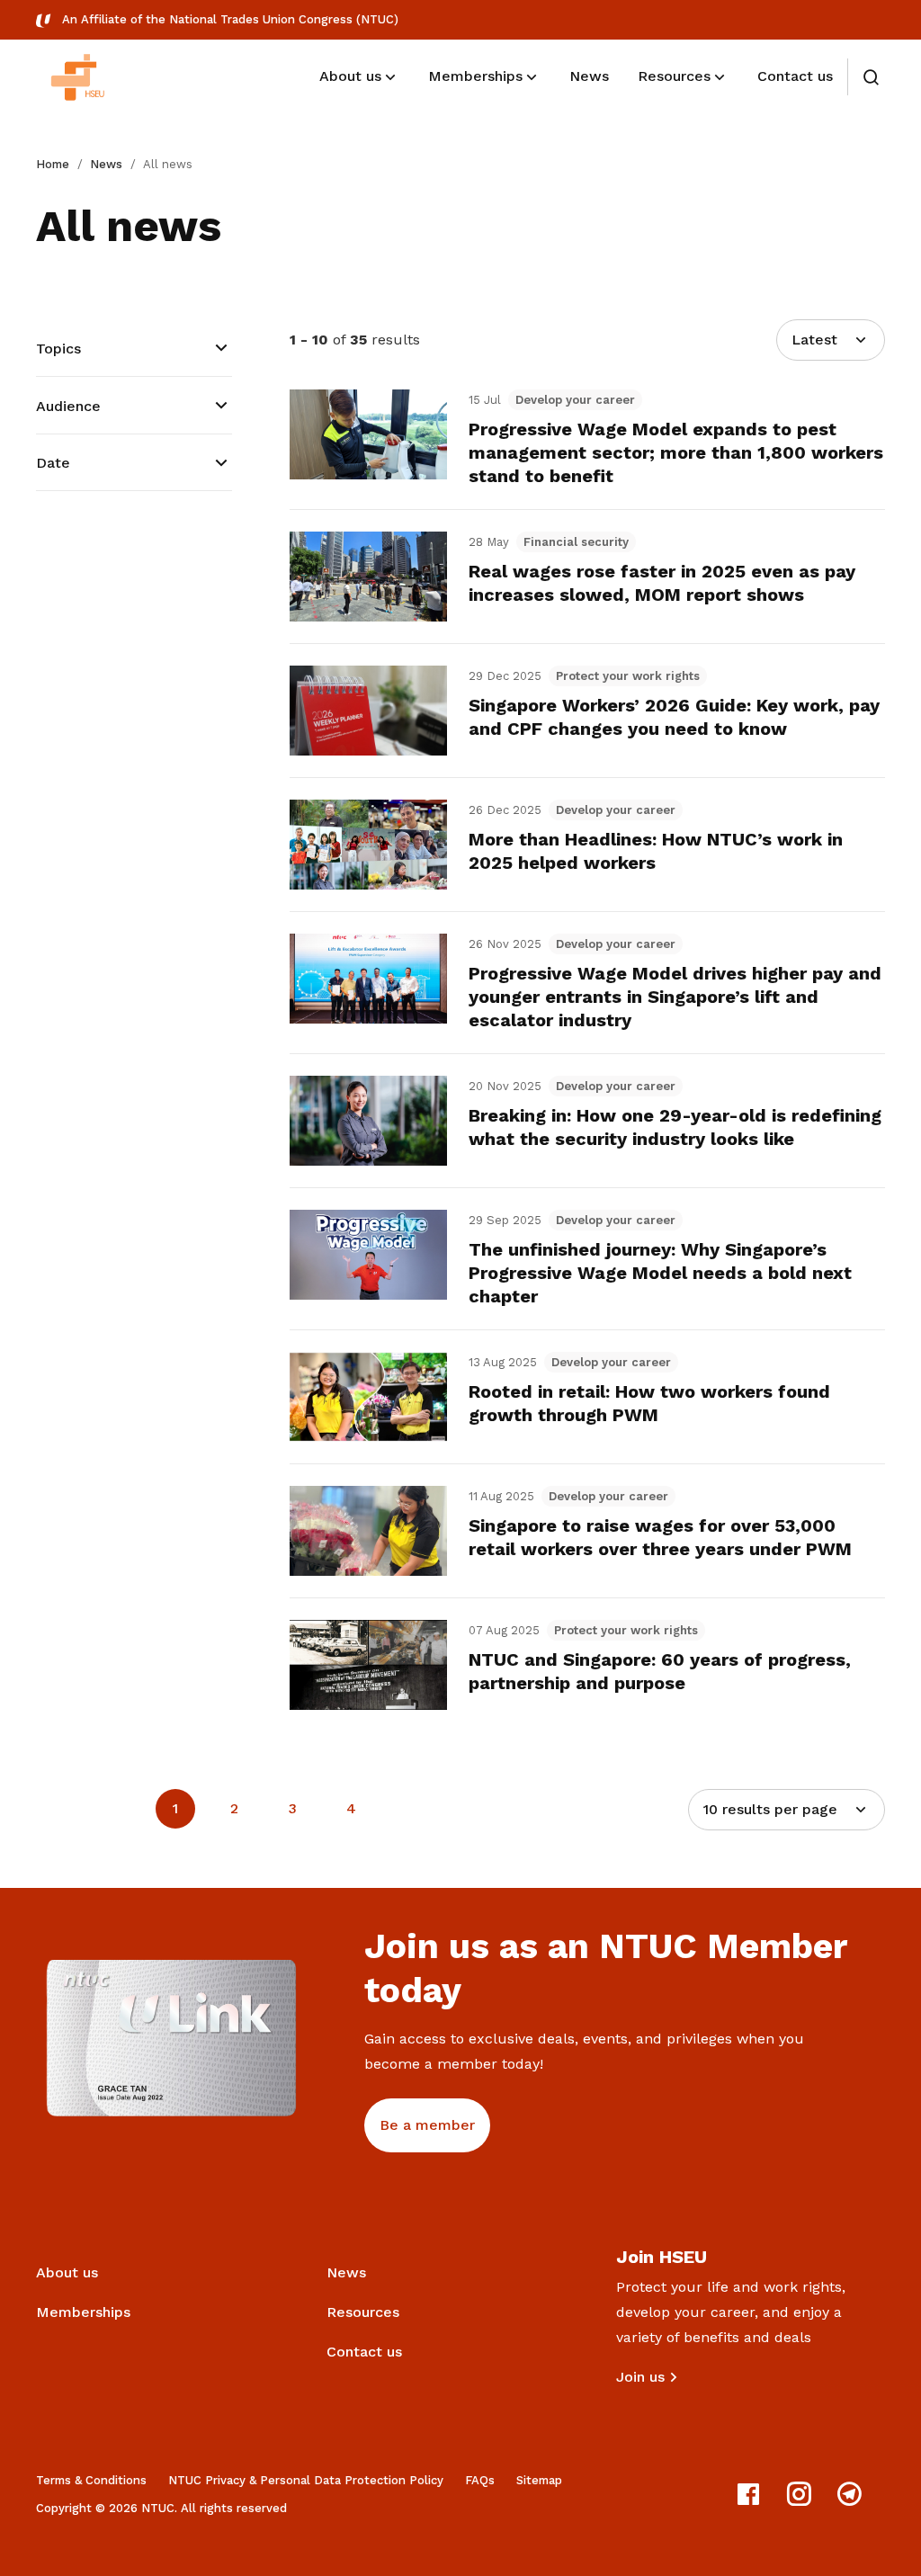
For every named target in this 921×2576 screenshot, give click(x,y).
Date (53, 463)
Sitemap (539, 2480)
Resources (363, 2312)
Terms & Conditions (91, 2480)
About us (67, 2272)
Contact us (364, 2352)
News (106, 164)
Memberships (83, 2312)
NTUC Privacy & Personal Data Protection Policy (306, 2480)
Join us (640, 2377)
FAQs (480, 2480)
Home (53, 164)
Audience (68, 406)
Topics (58, 349)
